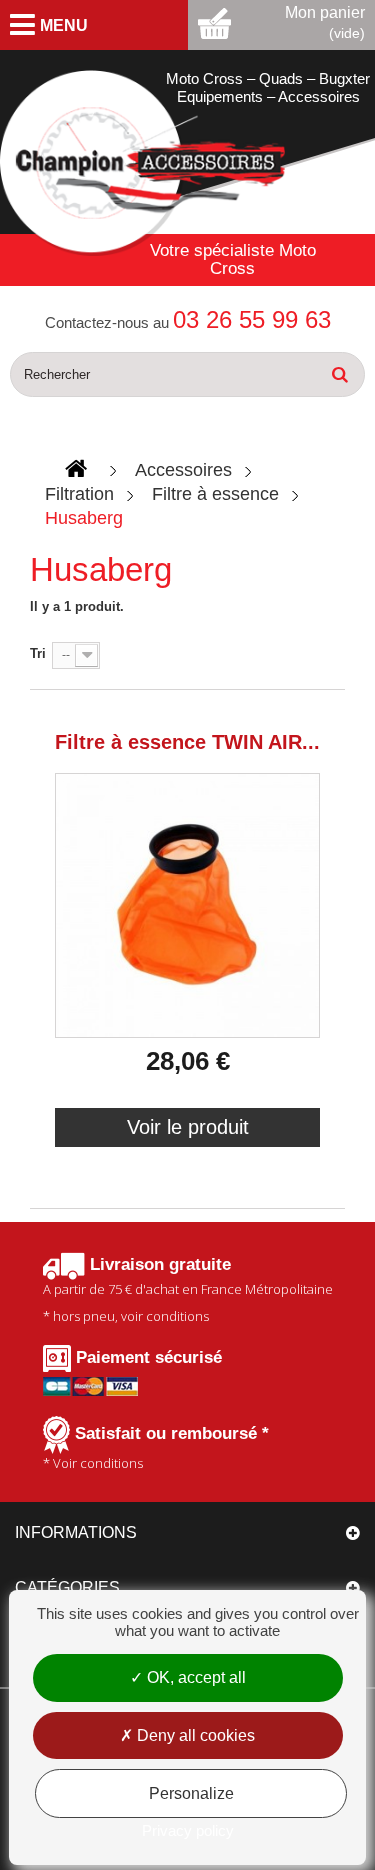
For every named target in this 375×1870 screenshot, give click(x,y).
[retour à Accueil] (76, 469)
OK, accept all (194, 1677)
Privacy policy (188, 1830)
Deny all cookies (194, 1735)
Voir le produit (188, 1127)
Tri (38, 653)
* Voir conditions (156, 1448)
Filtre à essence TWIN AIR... (187, 742)
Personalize (191, 1793)
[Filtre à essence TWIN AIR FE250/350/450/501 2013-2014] (187, 905)
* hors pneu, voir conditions (188, 1290)
